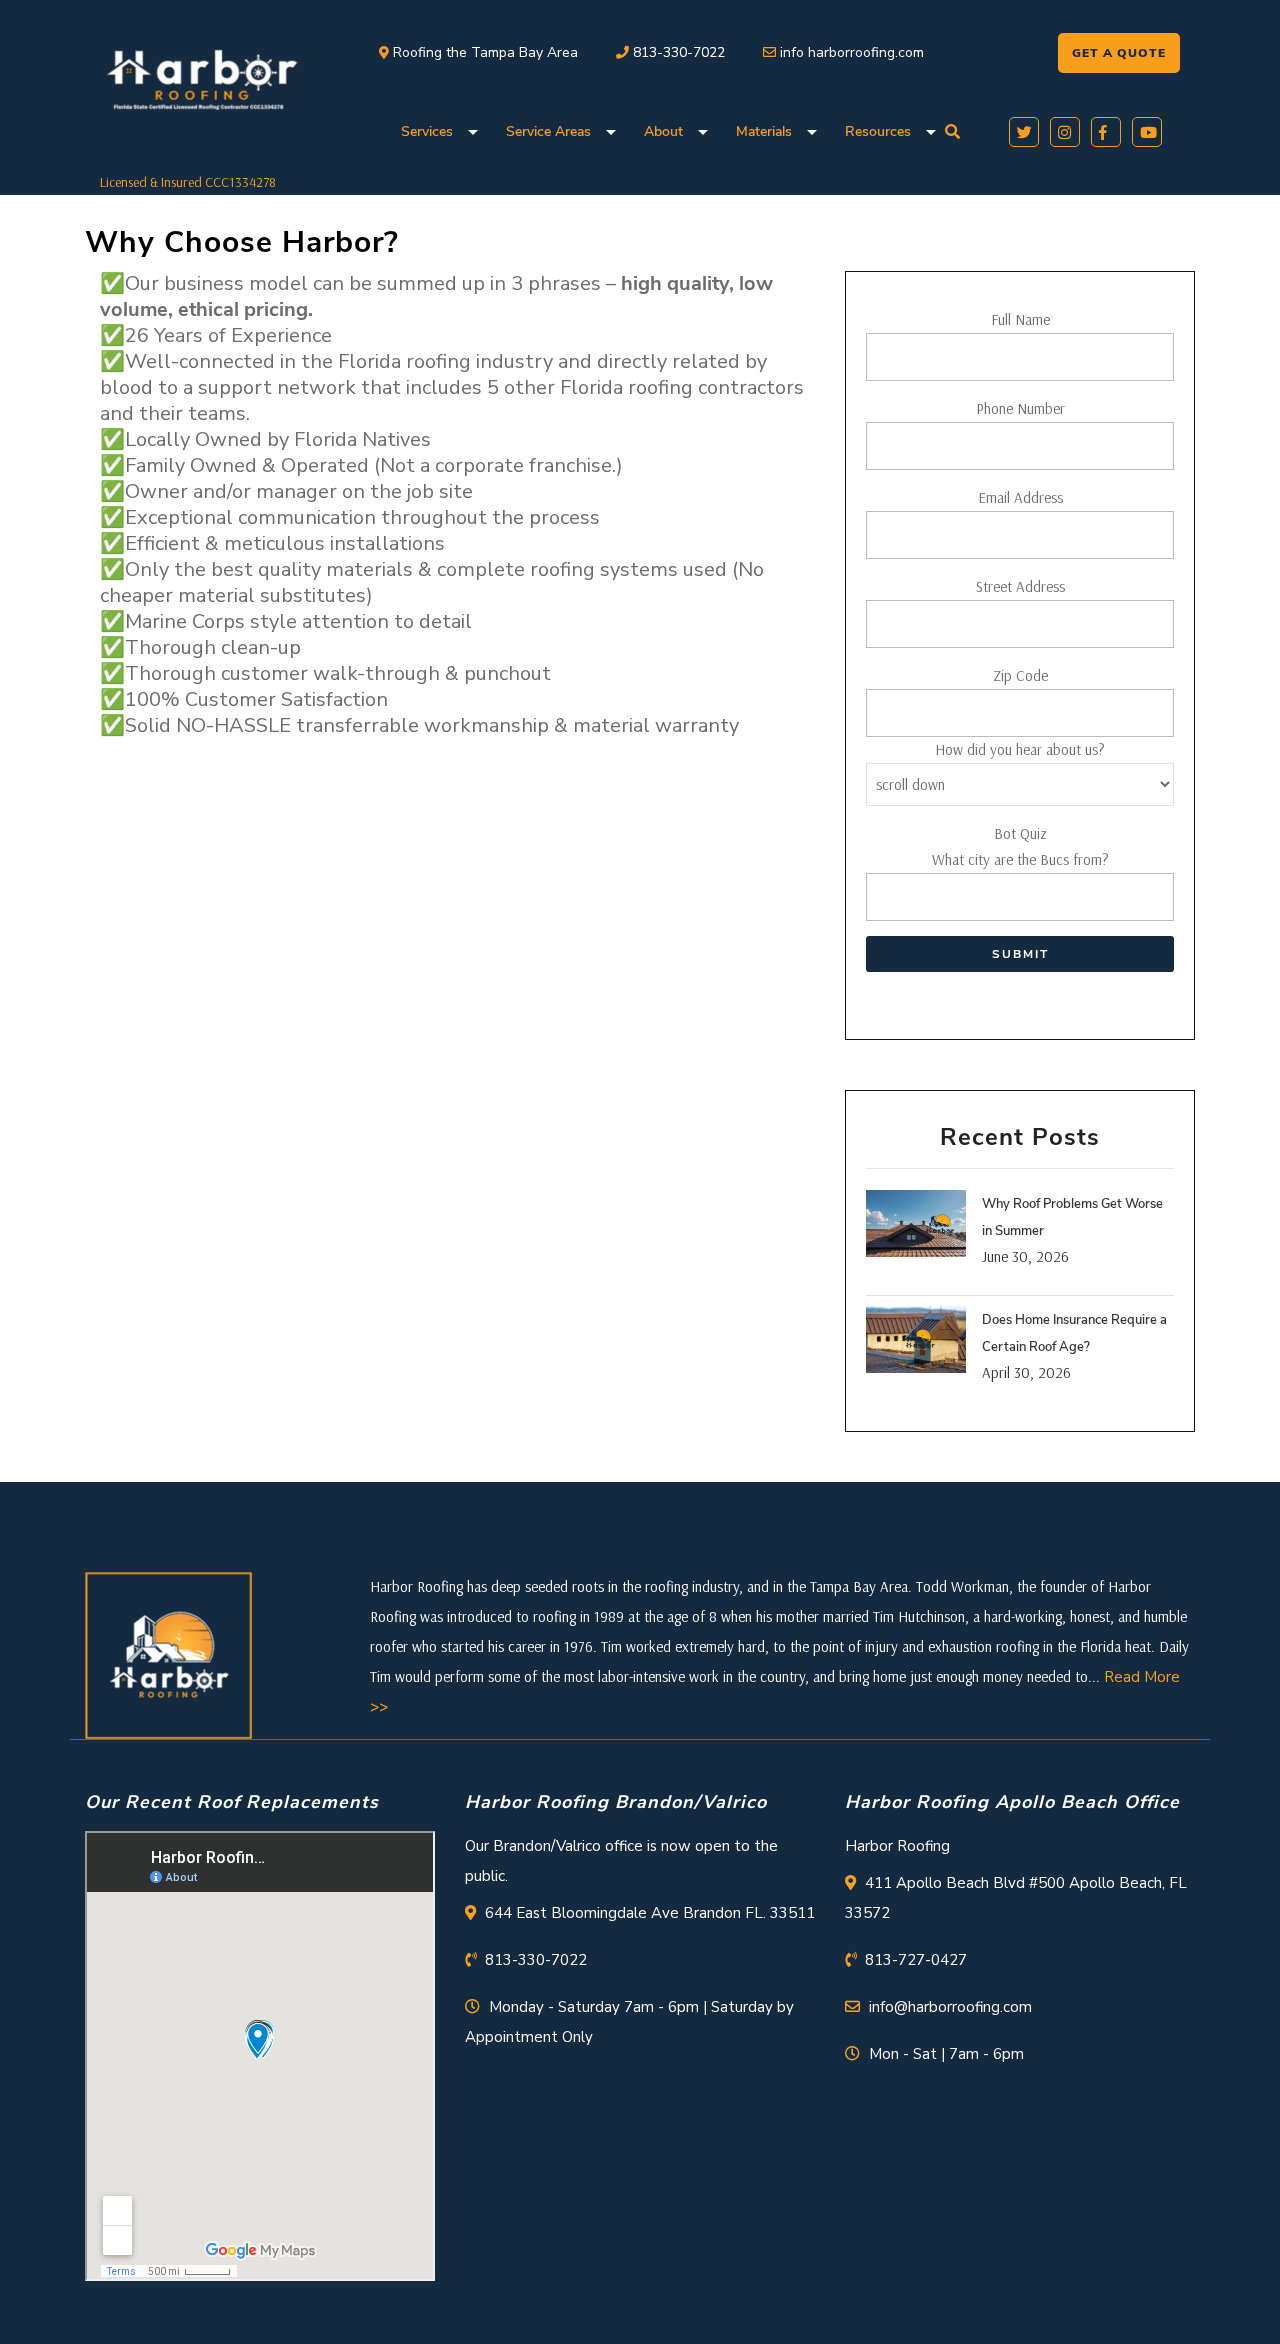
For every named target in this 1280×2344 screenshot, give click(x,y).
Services (427, 131)
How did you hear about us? (1020, 749)
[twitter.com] (1020, 130)
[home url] (168, 1654)
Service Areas (548, 131)
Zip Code (1020, 675)
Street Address (1020, 586)
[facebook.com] (1102, 130)
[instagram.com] (1061, 130)
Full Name (1020, 319)
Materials (764, 131)
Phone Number (1020, 408)
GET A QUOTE (1119, 53)
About (663, 131)
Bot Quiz (1020, 846)
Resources (878, 131)
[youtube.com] (1143, 130)
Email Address (1020, 497)
